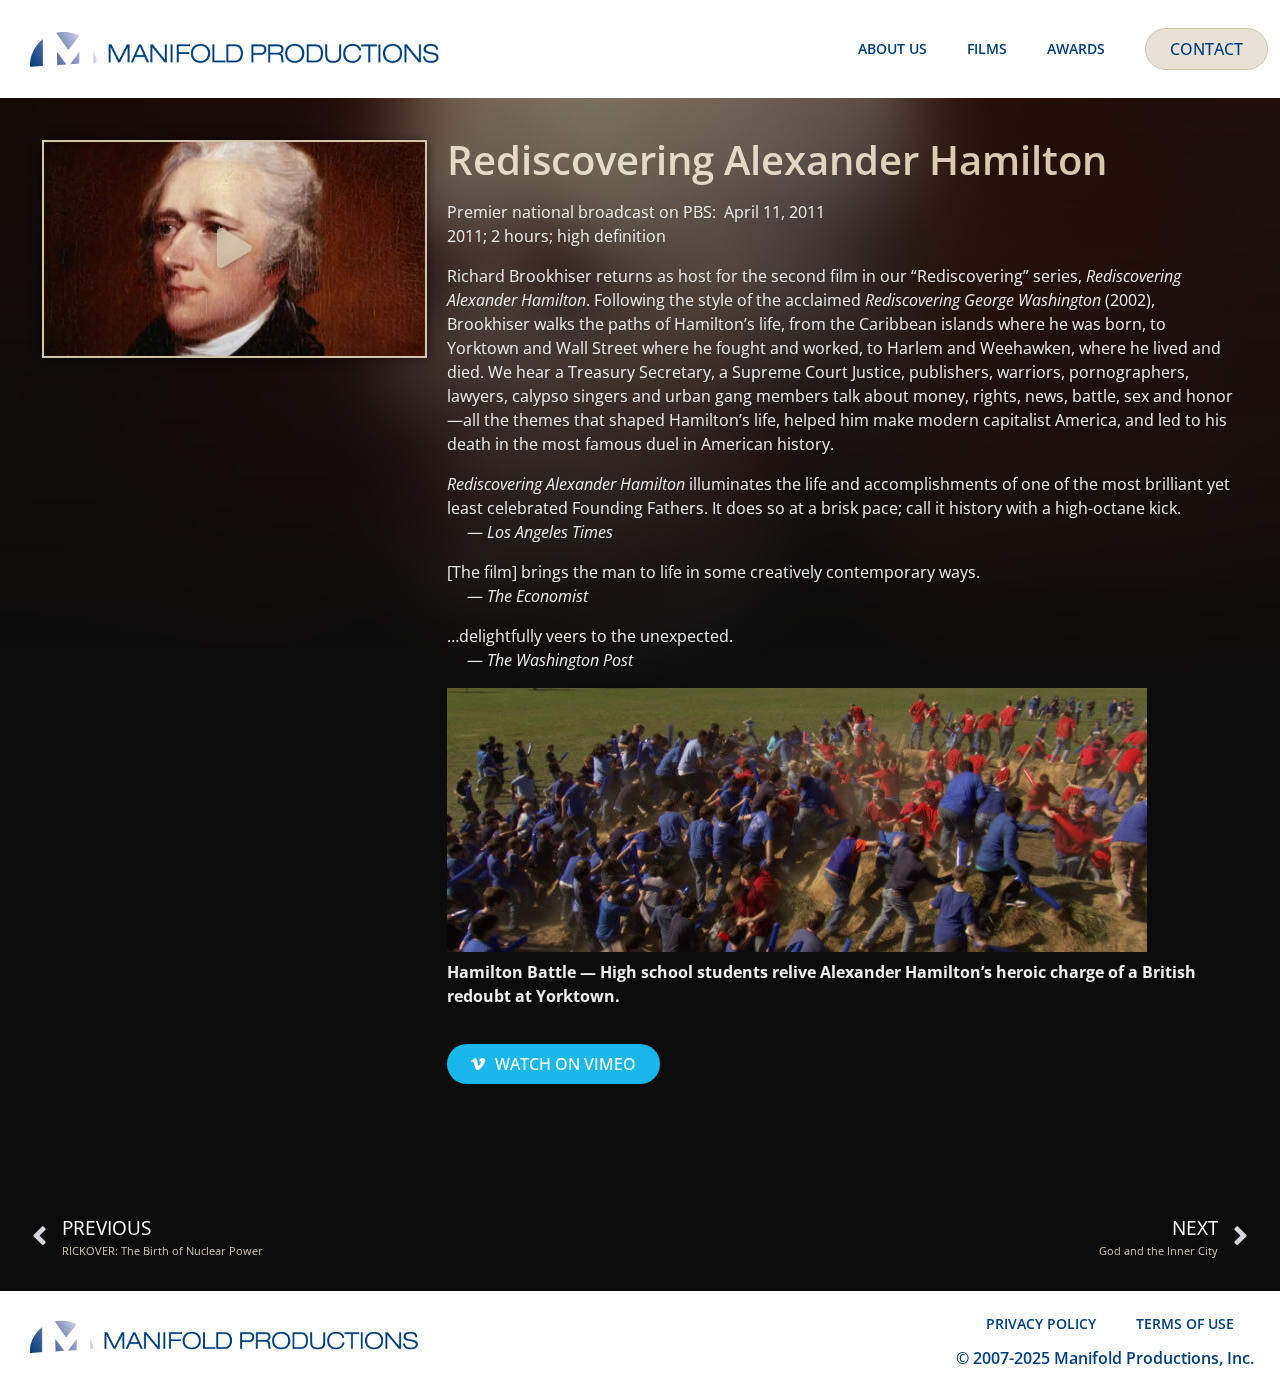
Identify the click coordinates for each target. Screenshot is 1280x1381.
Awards (1076, 48)
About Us (892, 48)
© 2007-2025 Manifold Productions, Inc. (1105, 1358)
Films (987, 48)
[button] (234, 249)
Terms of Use (1185, 1323)
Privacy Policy (1041, 1323)
